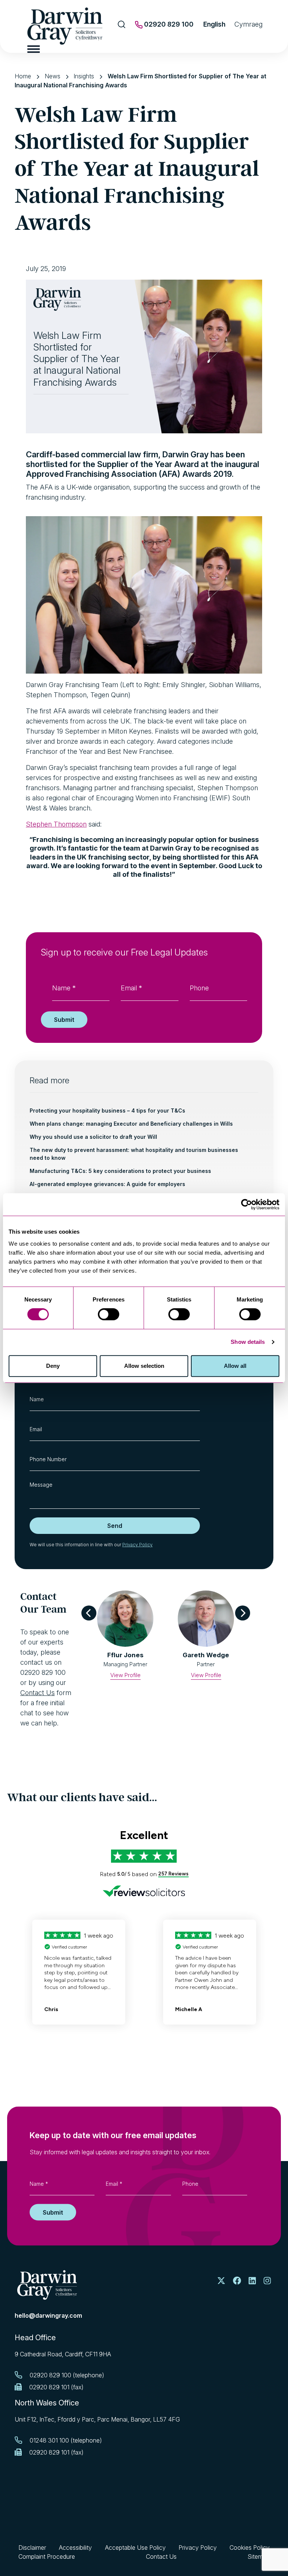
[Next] (243, 1613)
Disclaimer (32, 2548)
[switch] (109, 1314)
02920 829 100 (168, 24)
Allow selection (144, 1366)
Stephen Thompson (56, 824)
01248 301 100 (49, 2440)
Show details (248, 1342)
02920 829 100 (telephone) (67, 2375)
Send (115, 1526)
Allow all (235, 1366)
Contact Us (37, 1693)
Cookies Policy (250, 2548)
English (214, 24)
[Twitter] (221, 2281)
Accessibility (75, 2548)
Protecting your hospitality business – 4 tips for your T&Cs (107, 1111)
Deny (53, 1366)
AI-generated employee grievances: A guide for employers (107, 1184)
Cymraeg (248, 24)
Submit (64, 1020)
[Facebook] (237, 2281)
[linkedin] (252, 2281)
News (52, 76)
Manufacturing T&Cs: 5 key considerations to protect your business (120, 1171)
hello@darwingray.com (48, 2315)
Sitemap (259, 2557)
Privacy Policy (137, 1545)
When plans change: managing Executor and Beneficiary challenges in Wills (131, 1124)
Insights (84, 76)
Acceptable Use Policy (135, 2548)
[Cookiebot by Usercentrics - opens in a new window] (247, 1204)
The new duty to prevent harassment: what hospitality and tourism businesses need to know (134, 1154)
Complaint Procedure (47, 2557)
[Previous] (89, 1613)
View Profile (125, 1675)
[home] (47, 2285)
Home (23, 76)
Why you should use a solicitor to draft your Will (93, 1137)
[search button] (122, 24)
